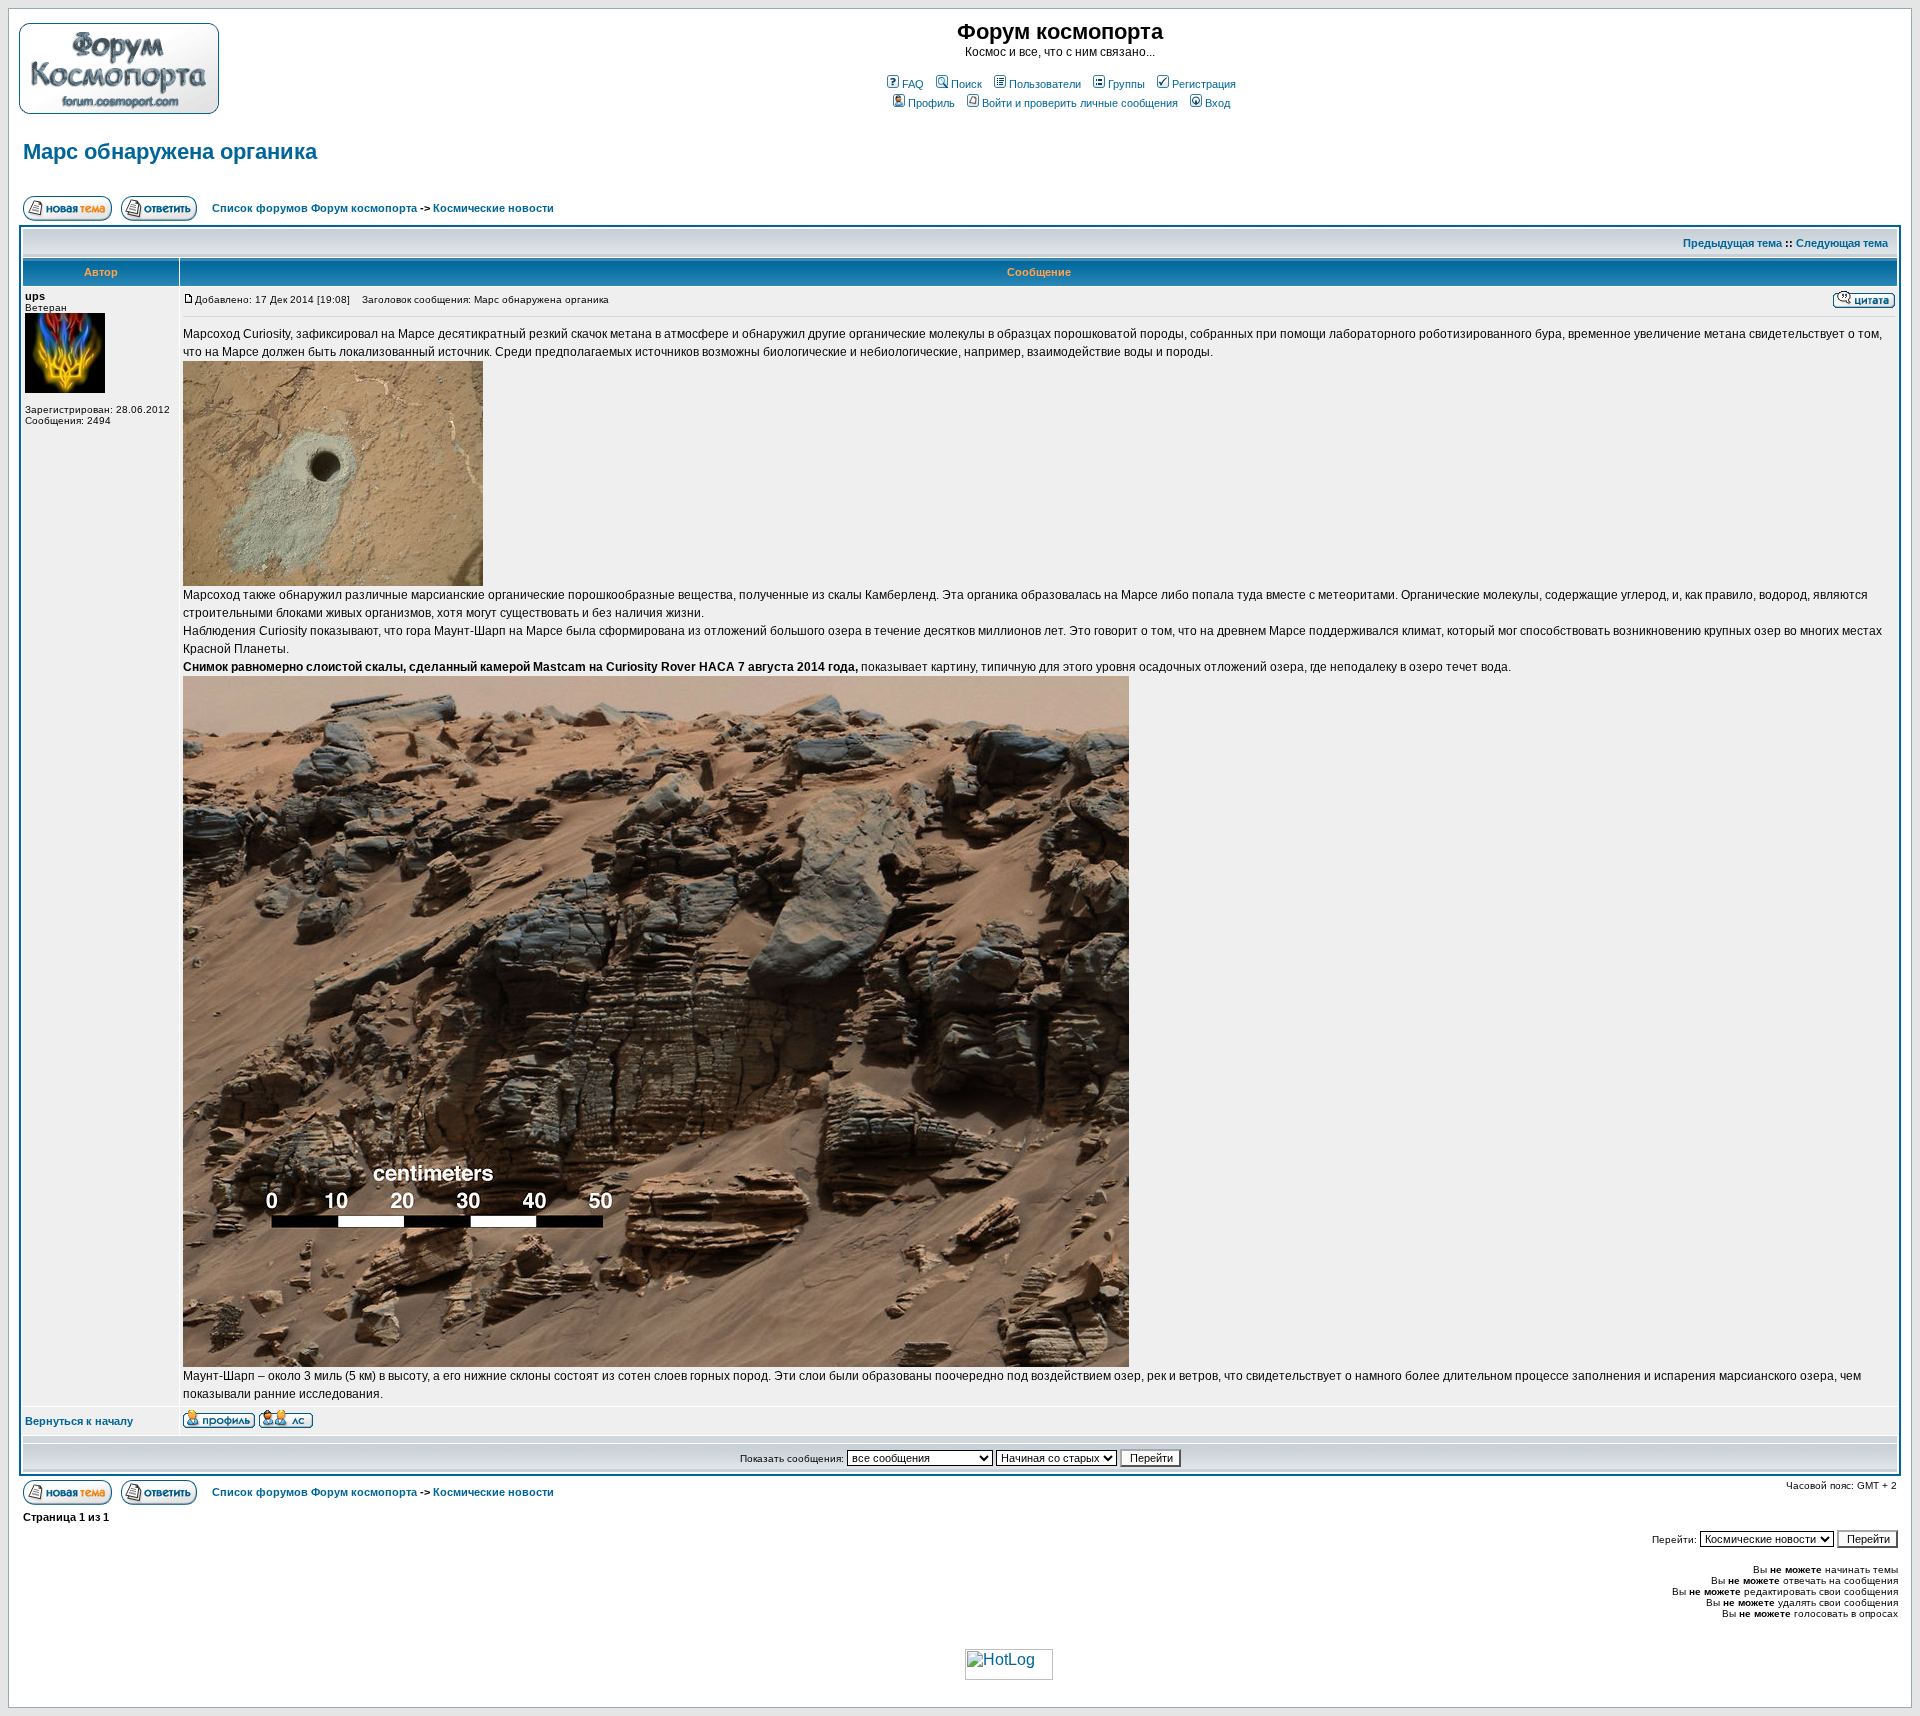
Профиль (931, 103)
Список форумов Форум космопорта (314, 208)
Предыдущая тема (1732, 243)
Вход (1217, 103)
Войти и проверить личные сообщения (1080, 103)
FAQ (913, 84)
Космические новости (493, 208)
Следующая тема (1842, 243)
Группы (1126, 84)
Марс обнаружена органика (170, 151)
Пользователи (1045, 84)
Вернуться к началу (79, 1421)
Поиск (966, 84)
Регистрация (1204, 84)
